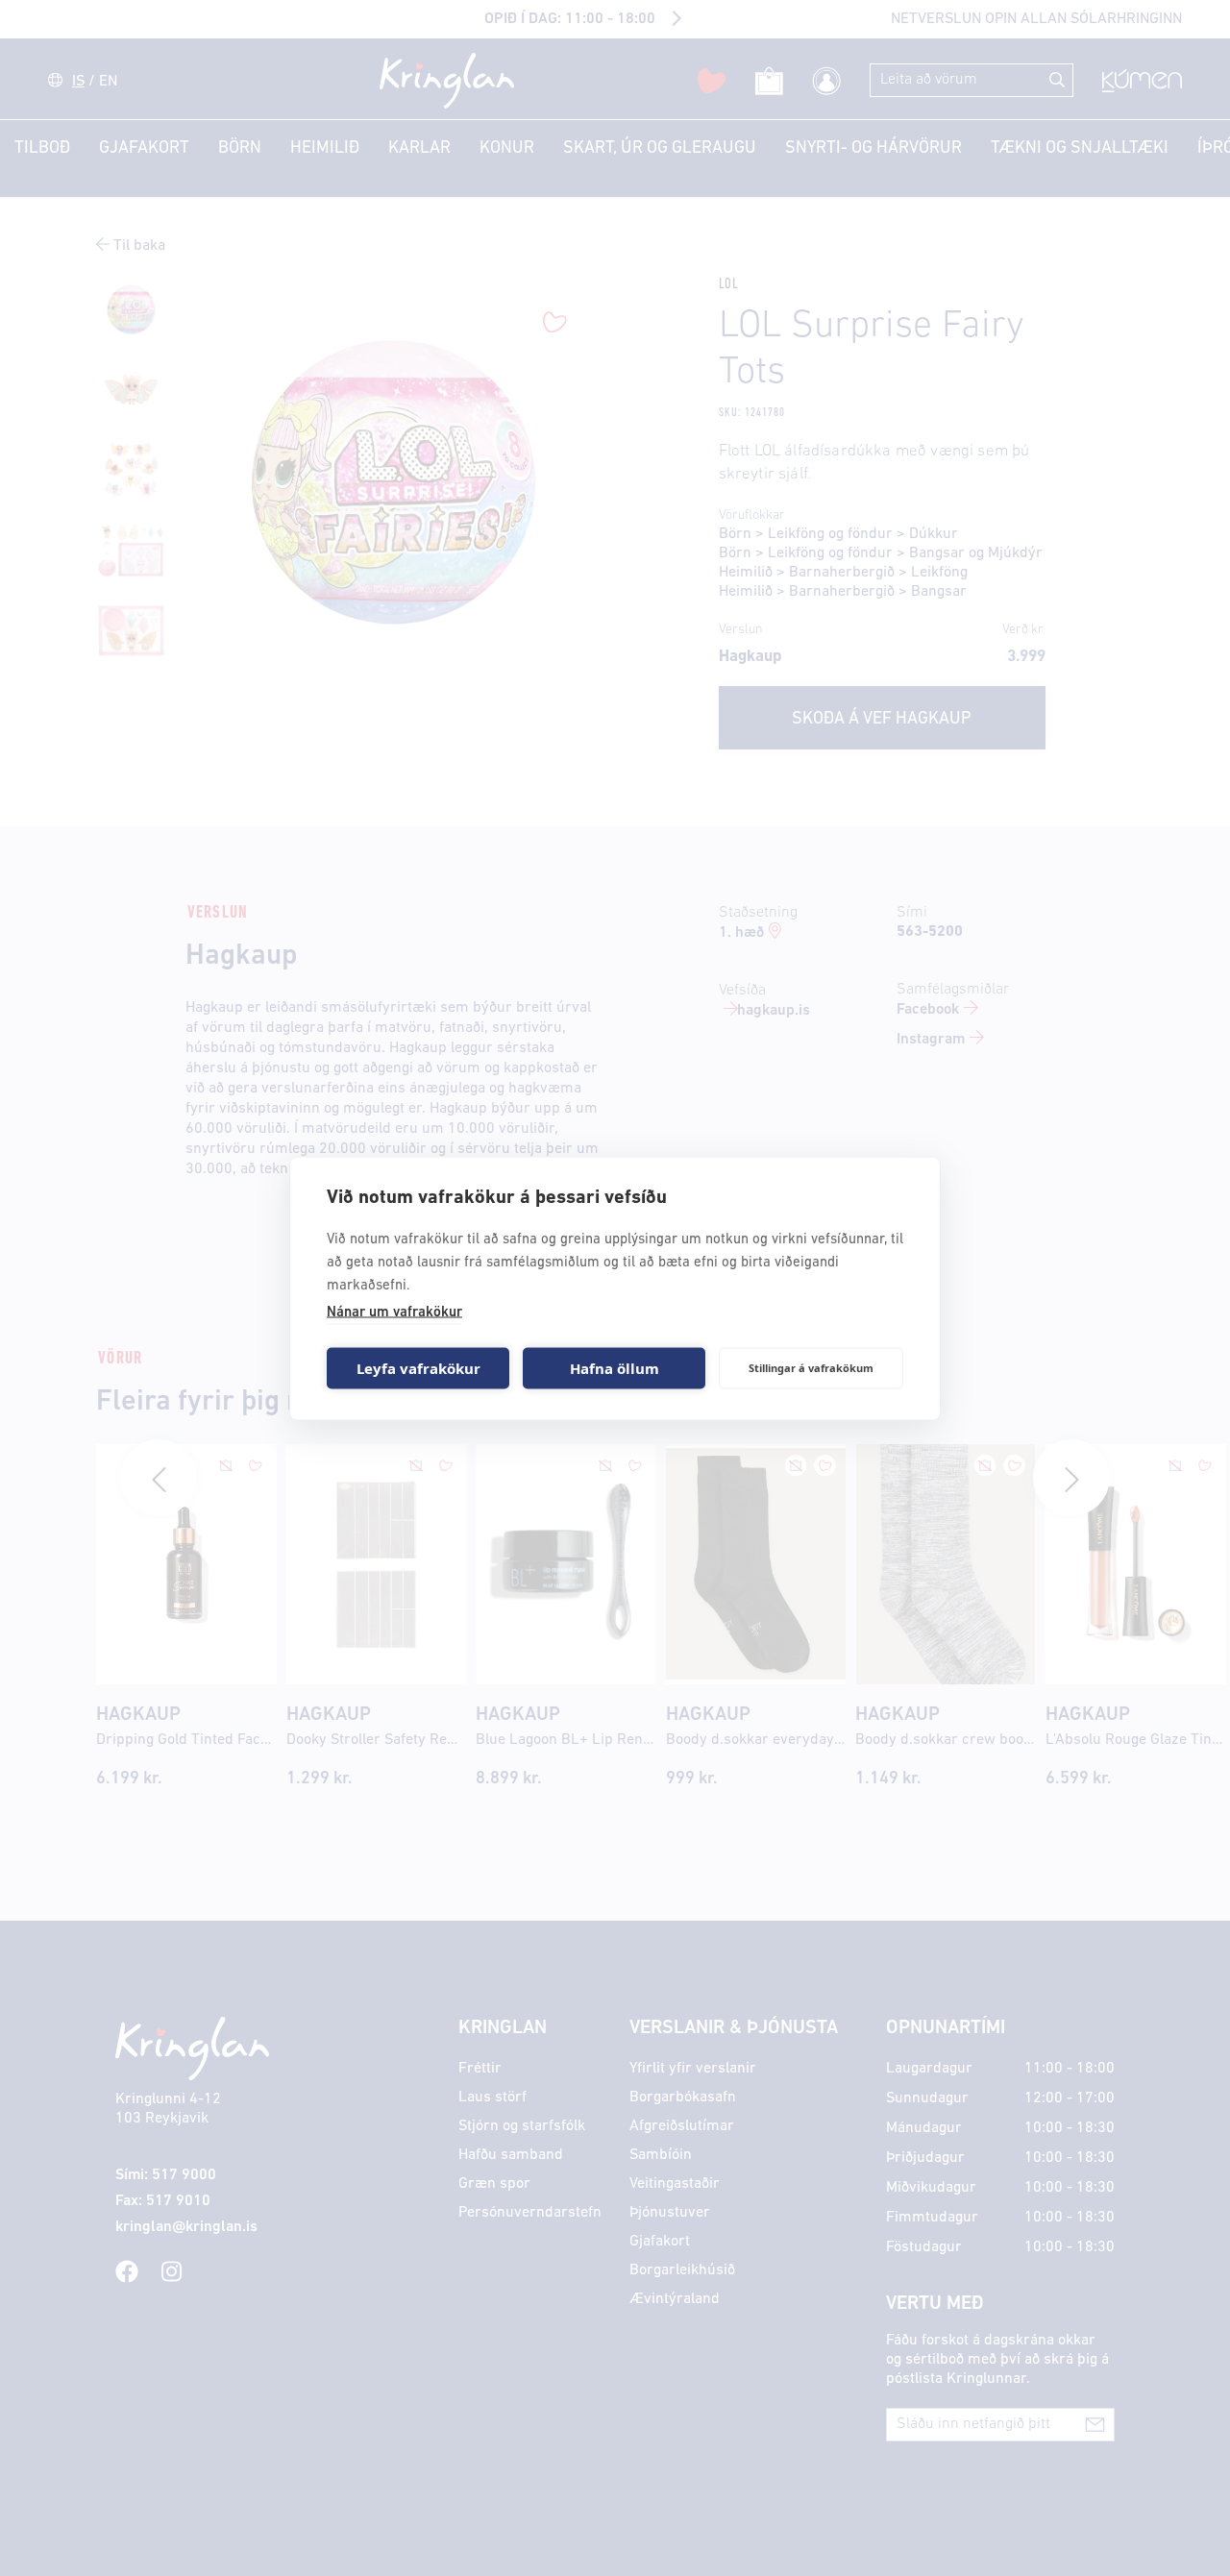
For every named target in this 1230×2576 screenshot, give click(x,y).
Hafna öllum (615, 1368)
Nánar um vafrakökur (394, 1312)
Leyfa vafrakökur (418, 1368)
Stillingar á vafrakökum (811, 1368)
